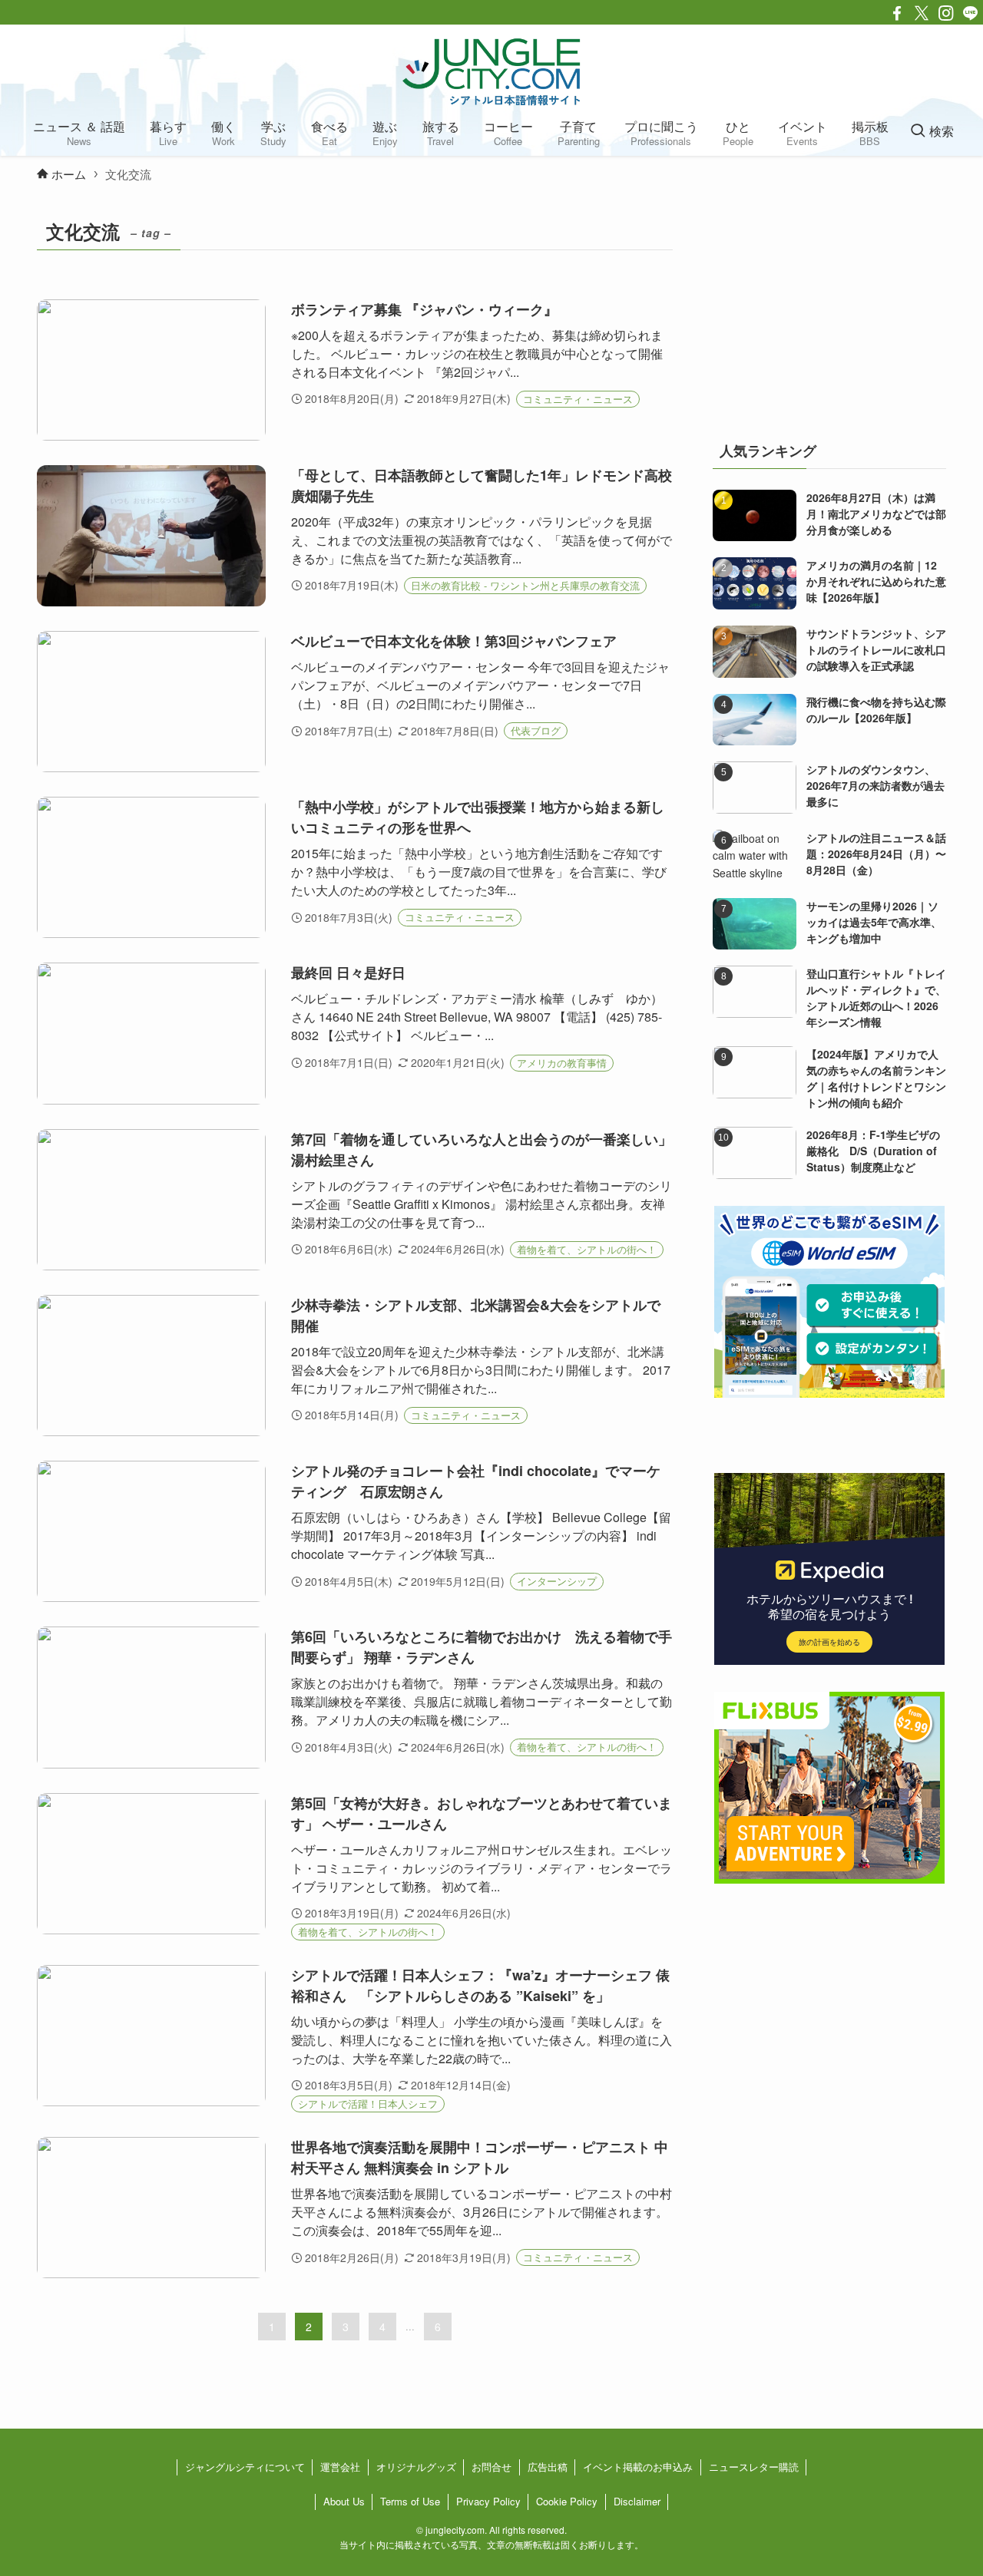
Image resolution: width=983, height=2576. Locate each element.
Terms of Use (410, 2501)
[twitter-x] (922, 13)
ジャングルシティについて (245, 2467)
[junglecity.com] (491, 71)
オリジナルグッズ (416, 2467)
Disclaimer (637, 2501)
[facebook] (897, 13)
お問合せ (491, 2467)
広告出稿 (548, 2467)
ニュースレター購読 (754, 2467)
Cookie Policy (567, 2501)
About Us (344, 2501)
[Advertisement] (829, 310)
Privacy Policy (488, 2501)
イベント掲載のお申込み (638, 2467)
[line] (971, 13)
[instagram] (946, 13)
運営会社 (340, 2467)
